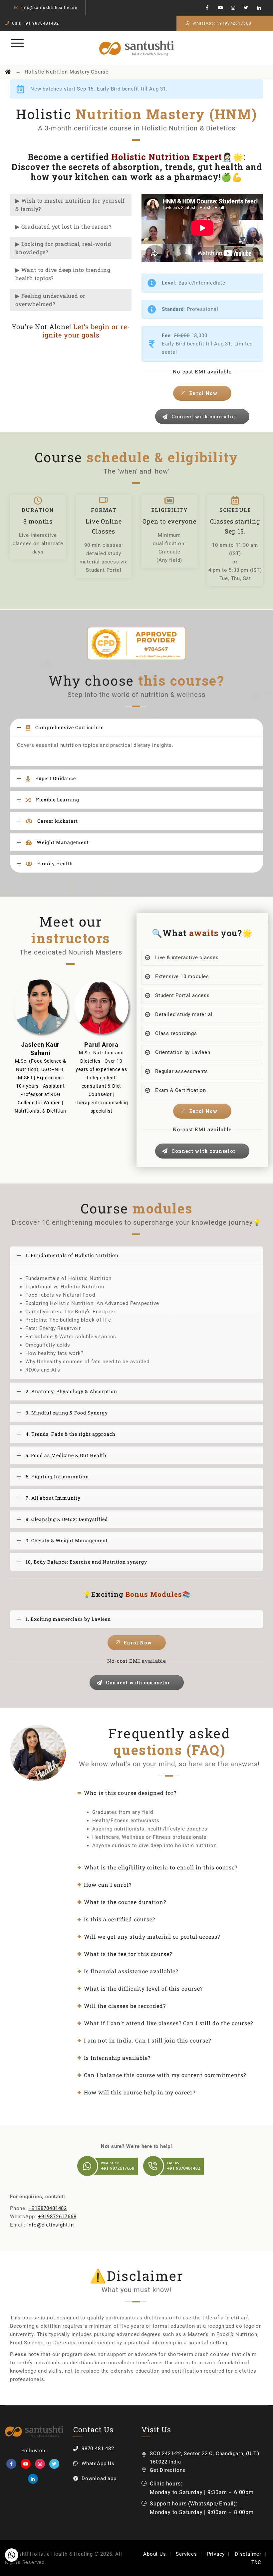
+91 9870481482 (41, 23)
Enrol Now (204, 393)
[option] (40, 1046)
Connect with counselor (204, 417)
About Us (154, 2554)
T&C (256, 2562)
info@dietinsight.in (51, 2225)
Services (186, 2554)
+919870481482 (48, 2208)
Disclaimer (248, 2554)
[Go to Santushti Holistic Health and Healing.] (8, 72)
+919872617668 (234, 23)
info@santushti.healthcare (49, 8)
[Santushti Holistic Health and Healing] (137, 48)
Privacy (216, 2554)
